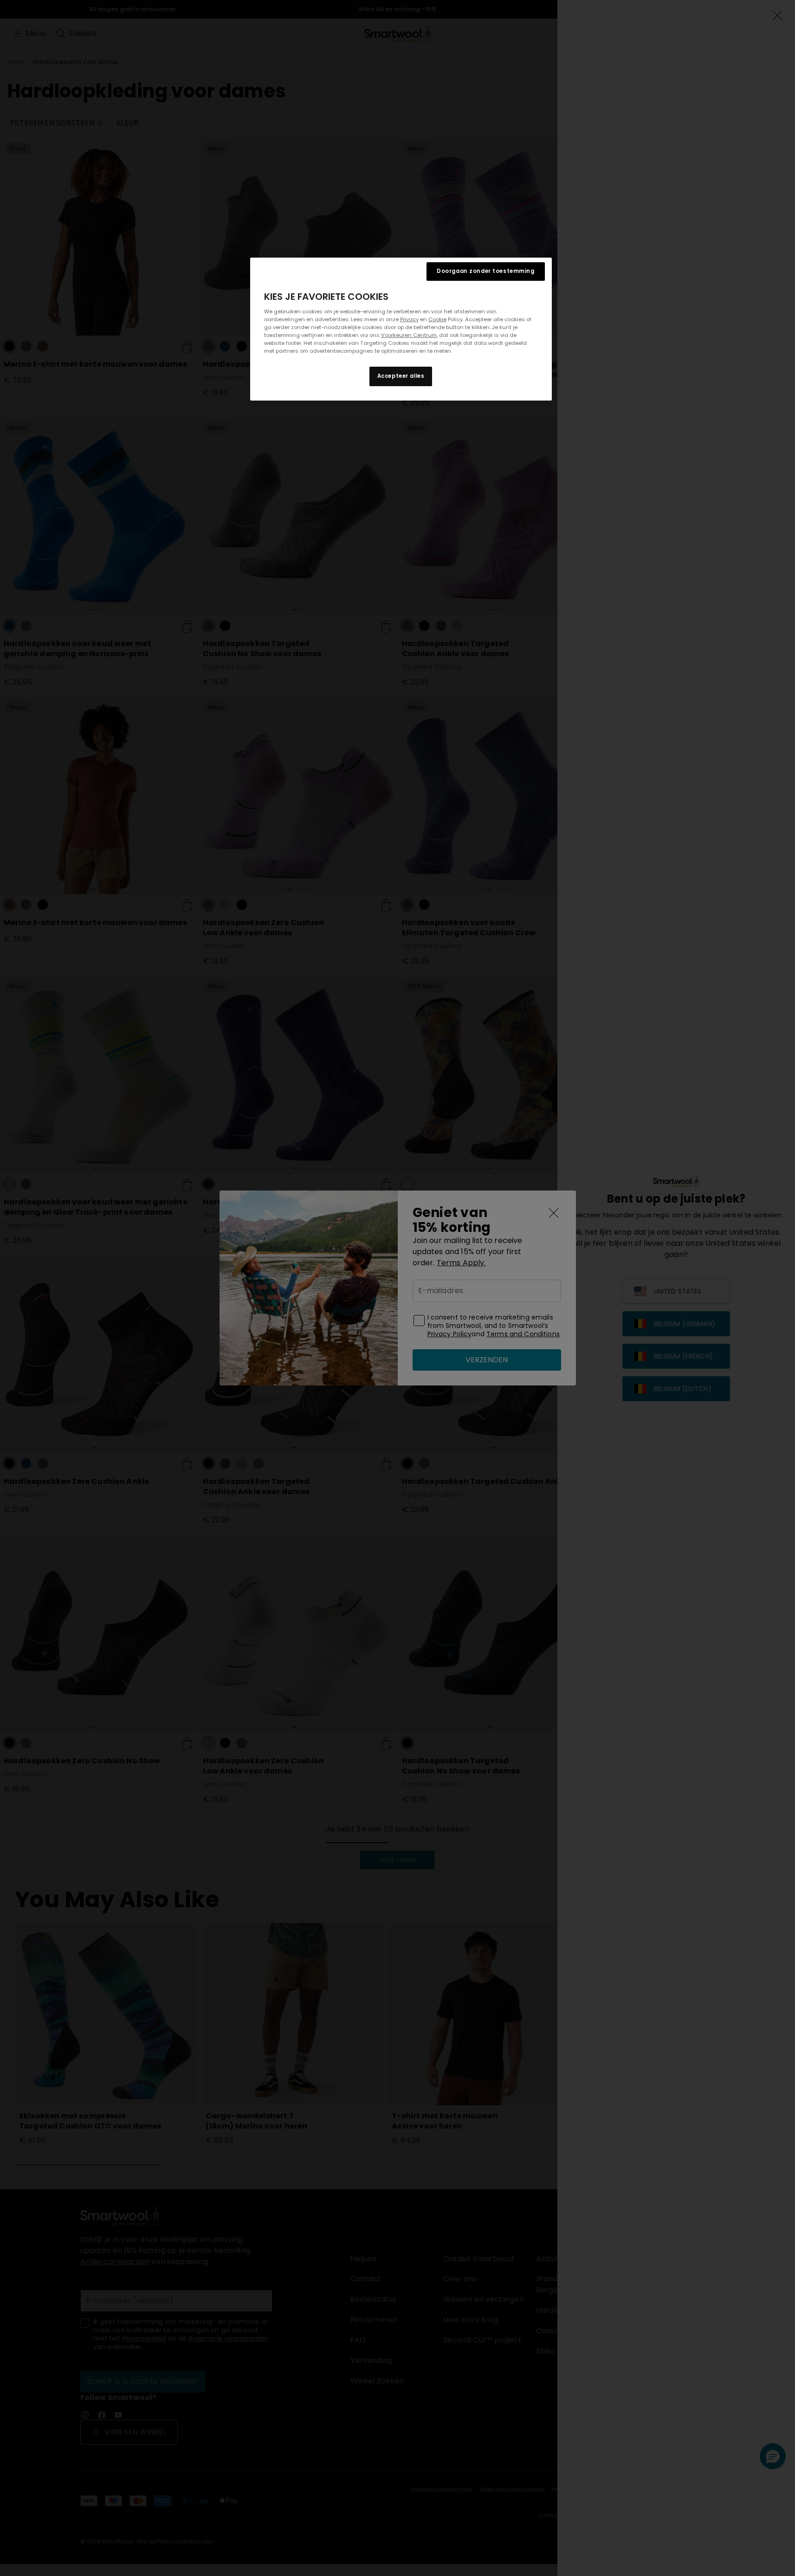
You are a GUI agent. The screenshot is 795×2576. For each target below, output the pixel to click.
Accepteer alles (401, 376)
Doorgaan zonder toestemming (485, 271)
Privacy (409, 319)
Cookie (437, 319)
